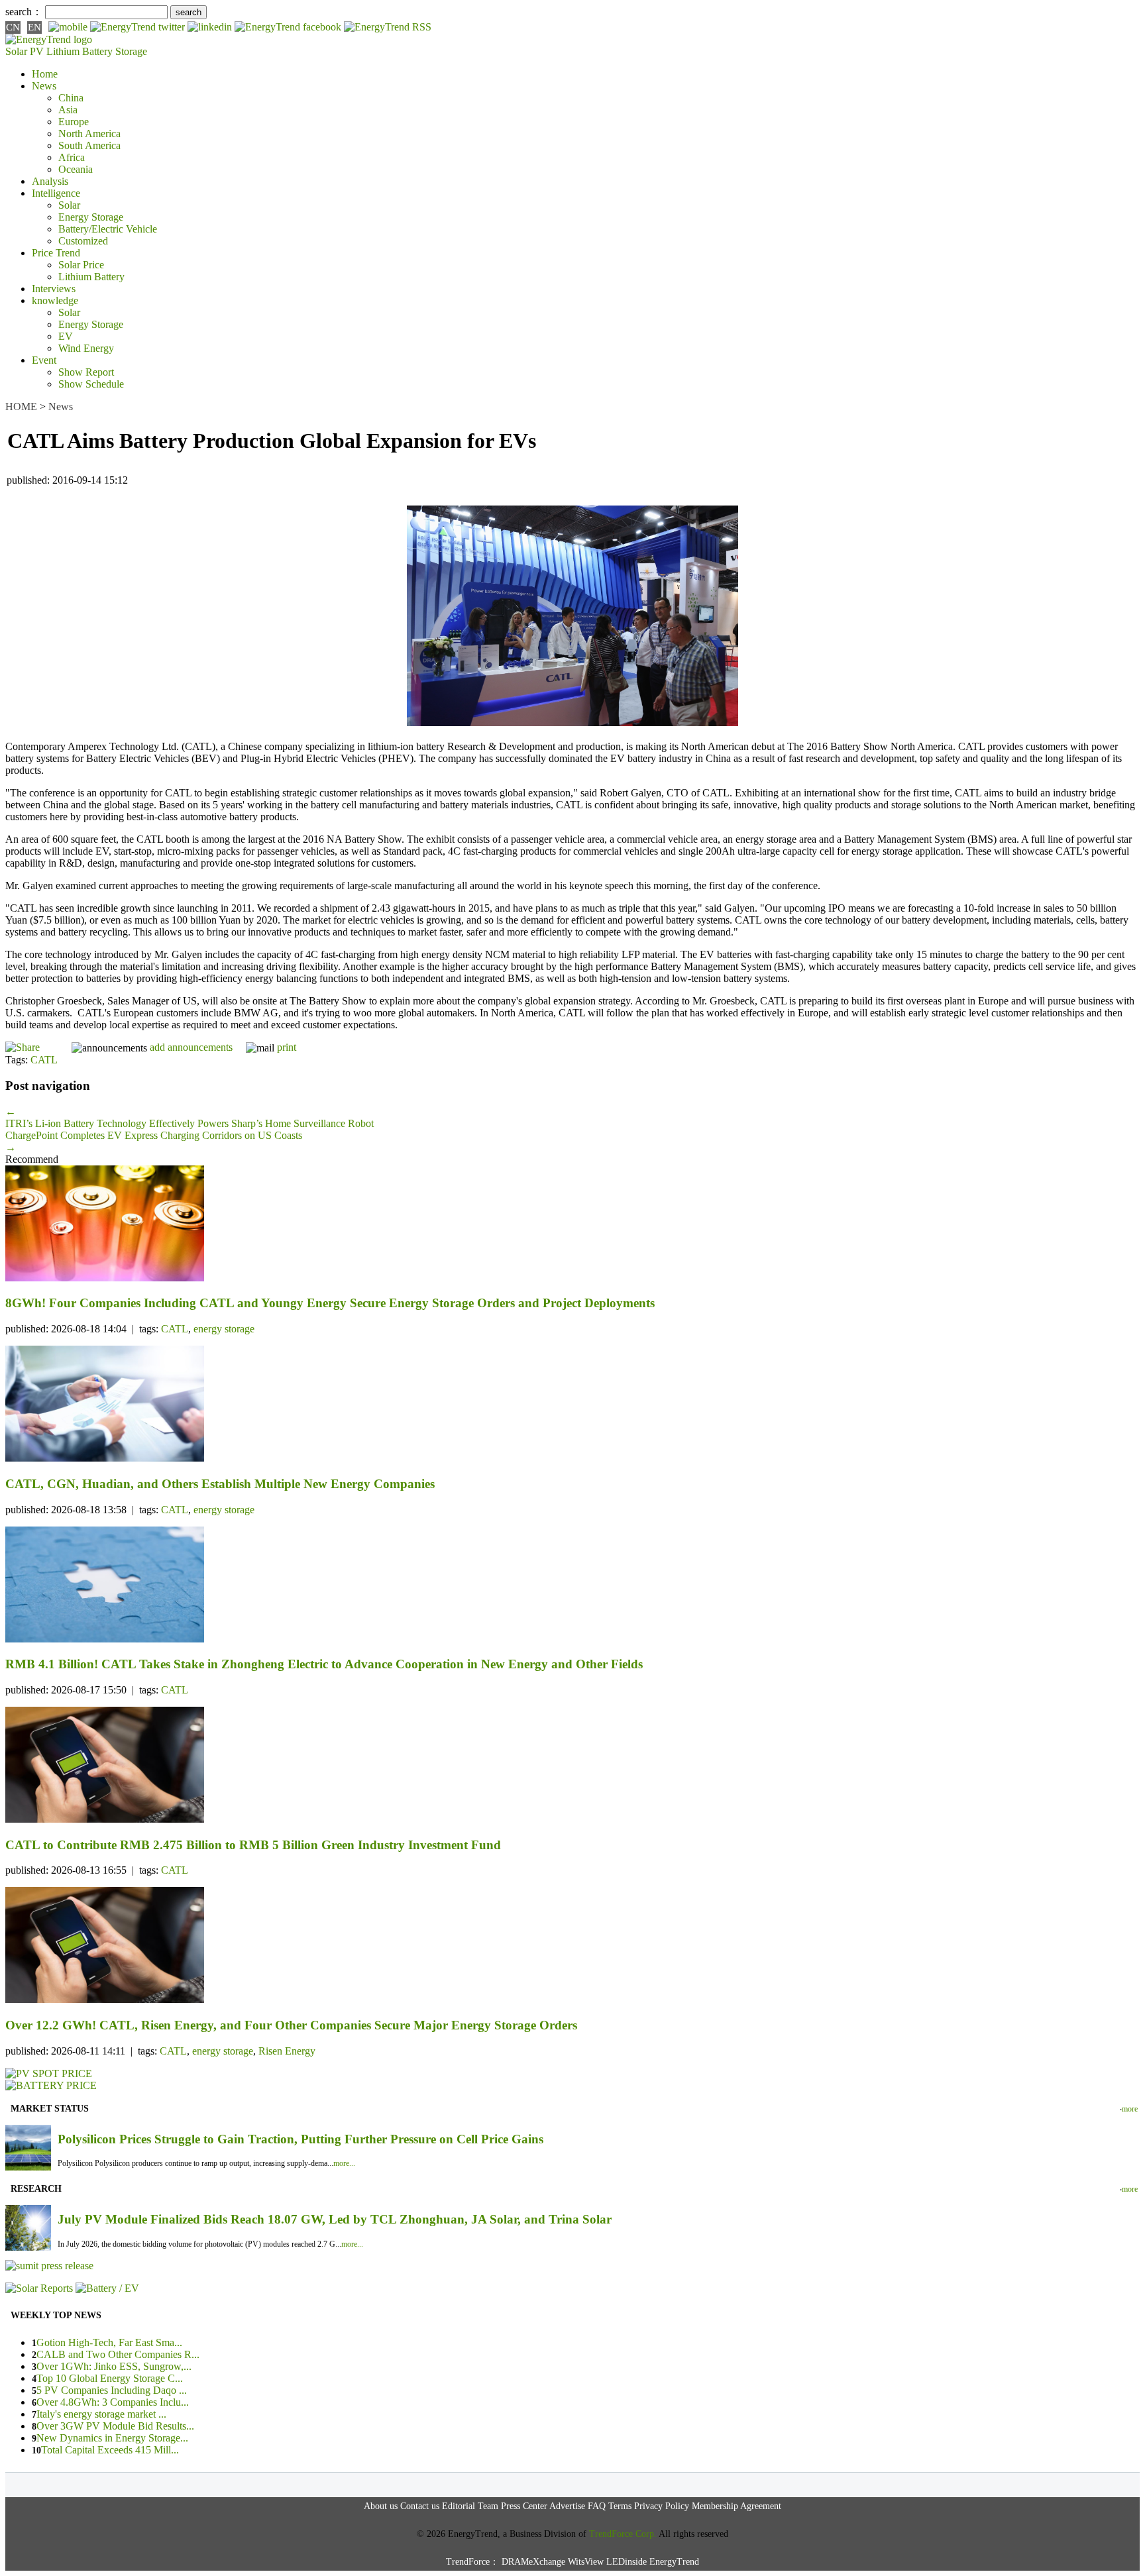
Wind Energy (86, 348)
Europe (74, 122)
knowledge (55, 300)
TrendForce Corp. (623, 2534)
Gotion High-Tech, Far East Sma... (109, 2342)
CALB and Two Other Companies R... (118, 2354)
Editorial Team (470, 2506)
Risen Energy (287, 2051)
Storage (131, 51)
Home (45, 74)
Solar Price (81, 265)
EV (66, 336)
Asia (68, 110)
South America (89, 145)
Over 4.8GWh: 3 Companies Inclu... (113, 2402)
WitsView (586, 2562)
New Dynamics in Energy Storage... (112, 2438)
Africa (72, 157)
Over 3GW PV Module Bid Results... (115, 2426)
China (71, 98)
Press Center (524, 2506)
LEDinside (627, 2562)
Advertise (567, 2506)
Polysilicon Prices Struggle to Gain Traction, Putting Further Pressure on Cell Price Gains (300, 2139)
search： (24, 12)
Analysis (50, 181)
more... (344, 2163)
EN (34, 27)
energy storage (224, 1329)
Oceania (76, 169)
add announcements (191, 1047)
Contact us (420, 2506)
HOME (21, 406)
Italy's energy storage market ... (101, 2414)
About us (381, 2506)
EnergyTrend (674, 2562)
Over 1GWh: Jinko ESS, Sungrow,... (114, 2366)
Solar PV (25, 51)
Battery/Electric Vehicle (108, 229)
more (1130, 2109)
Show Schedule (91, 384)
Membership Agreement (736, 2506)
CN (13, 27)
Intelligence (56, 193)
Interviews (54, 289)
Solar (69, 205)
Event (44, 360)
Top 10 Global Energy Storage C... (110, 2378)
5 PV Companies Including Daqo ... (112, 2390)
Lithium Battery (80, 51)
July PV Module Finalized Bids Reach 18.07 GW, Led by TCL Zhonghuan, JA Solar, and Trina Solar (335, 2219)
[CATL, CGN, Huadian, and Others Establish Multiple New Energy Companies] (572, 1405)
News (44, 86)
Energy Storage (91, 217)
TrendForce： (472, 2562)
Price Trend (56, 253)
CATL (44, 1060)
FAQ (597, 2506)
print (287, 1047)
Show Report (86, 372)
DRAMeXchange (533, 2562)
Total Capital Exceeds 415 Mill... (110, 2450)
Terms (620, 2506)
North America (89, 134)
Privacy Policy (662, 2506)
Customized (83, 241)
